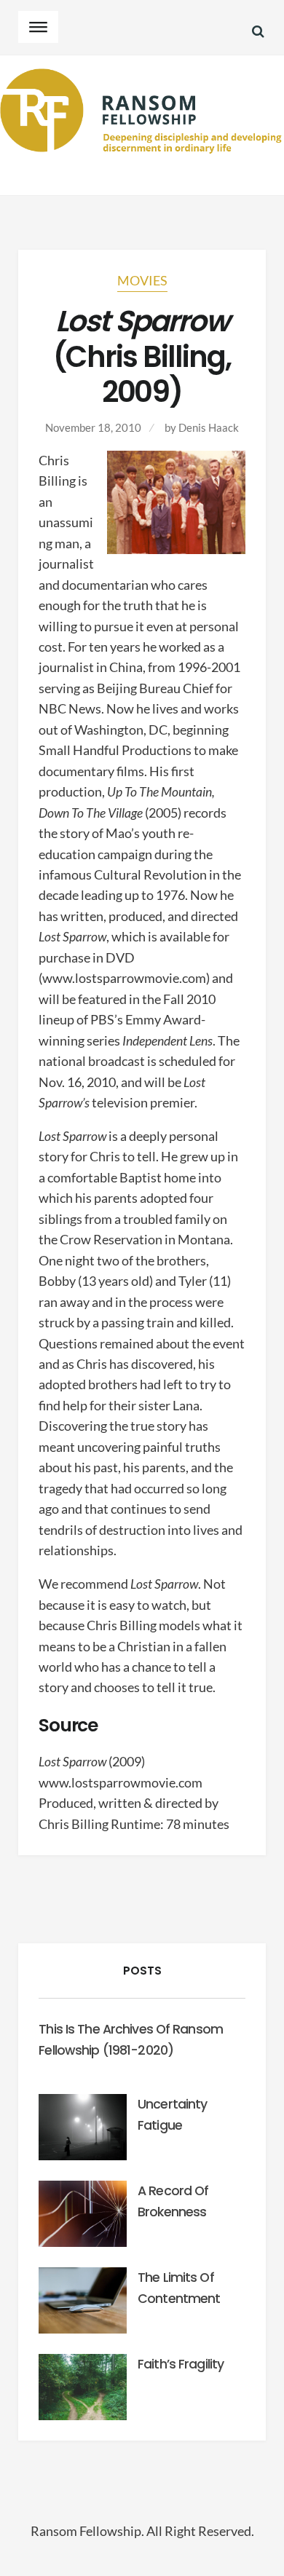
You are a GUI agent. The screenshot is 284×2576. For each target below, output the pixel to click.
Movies (142, 281)
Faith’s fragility (181, 2364)
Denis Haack (209, 427)
